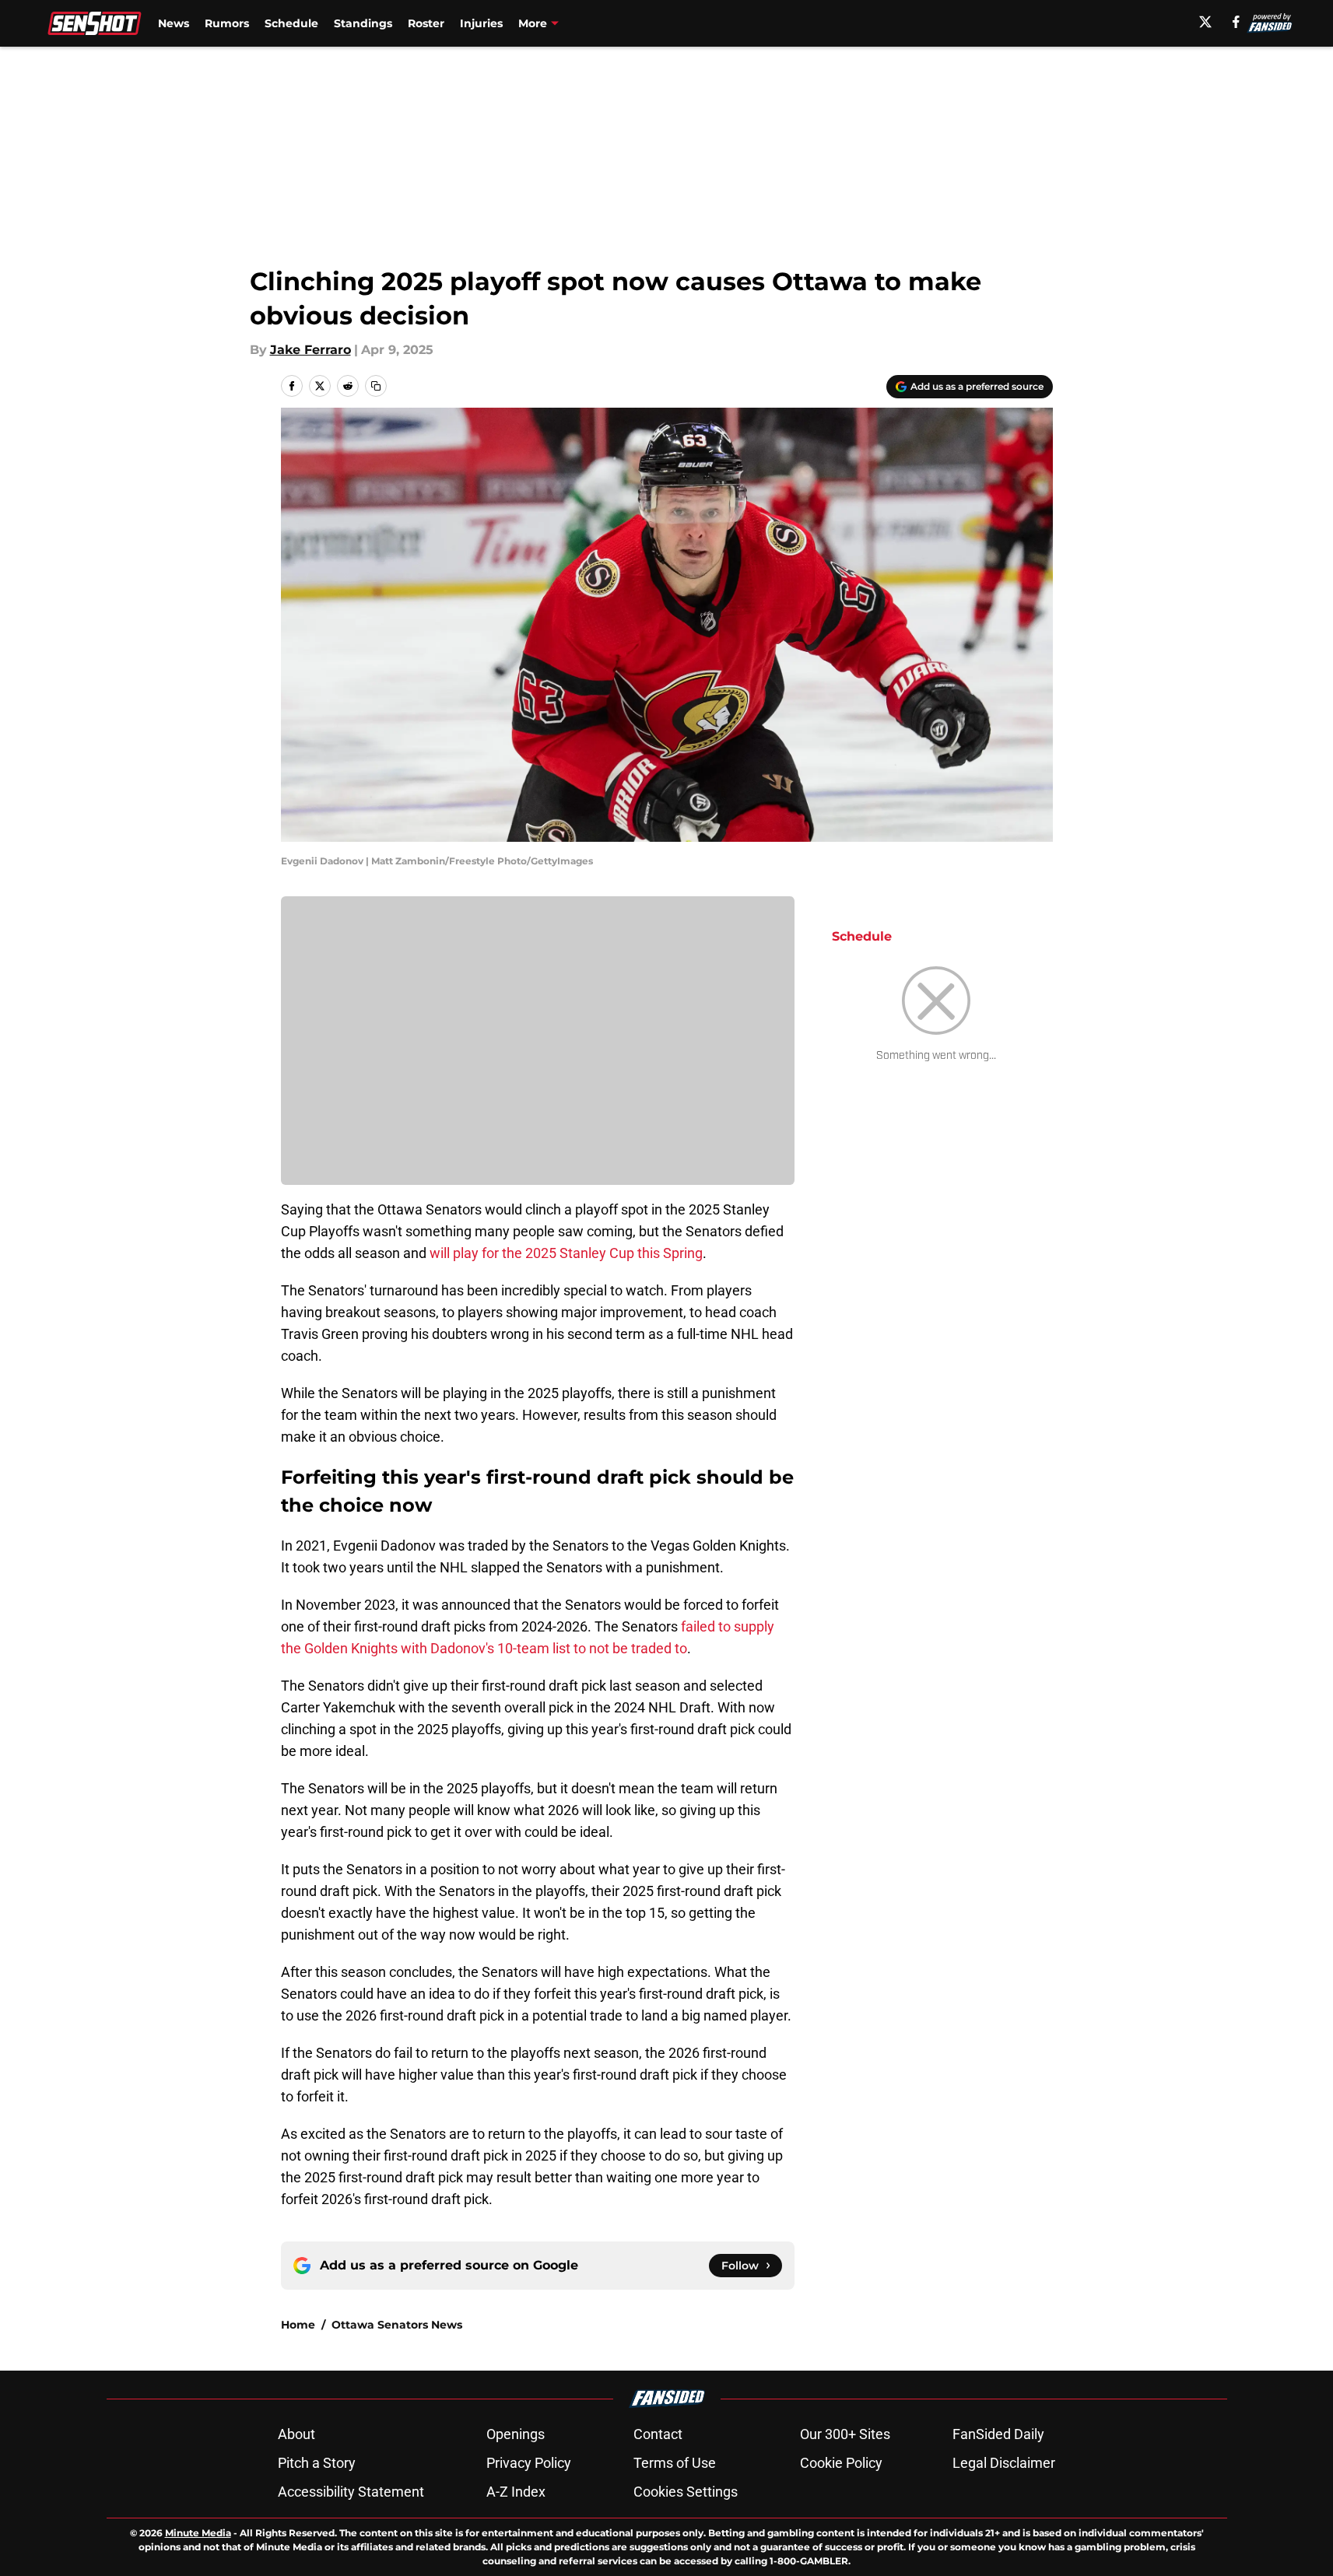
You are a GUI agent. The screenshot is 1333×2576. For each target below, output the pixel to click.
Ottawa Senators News (397, 2325)
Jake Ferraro (310, 350)
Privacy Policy (529, 2463)
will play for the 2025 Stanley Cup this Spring (566, 1253)
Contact (658, 2434)
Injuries (481, 23)
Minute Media (198, 2533)
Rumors (227, 23)
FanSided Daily (998, 2434)
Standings (363, 23)
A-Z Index (516, 2492)
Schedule (291, 23)
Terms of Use (675, 2463)
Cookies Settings (686, 2492)
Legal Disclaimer (1004, 2463)
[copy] (376, 386)
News (174, 23)
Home (298, 2325)
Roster (426, 23)
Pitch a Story (317, 2463)
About (296, 2434)
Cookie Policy (841, 2463)
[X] (1205, 22)
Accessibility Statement (351, 2492)
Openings (516, 2434)
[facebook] (1236, 22)
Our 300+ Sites (845, 2434)
